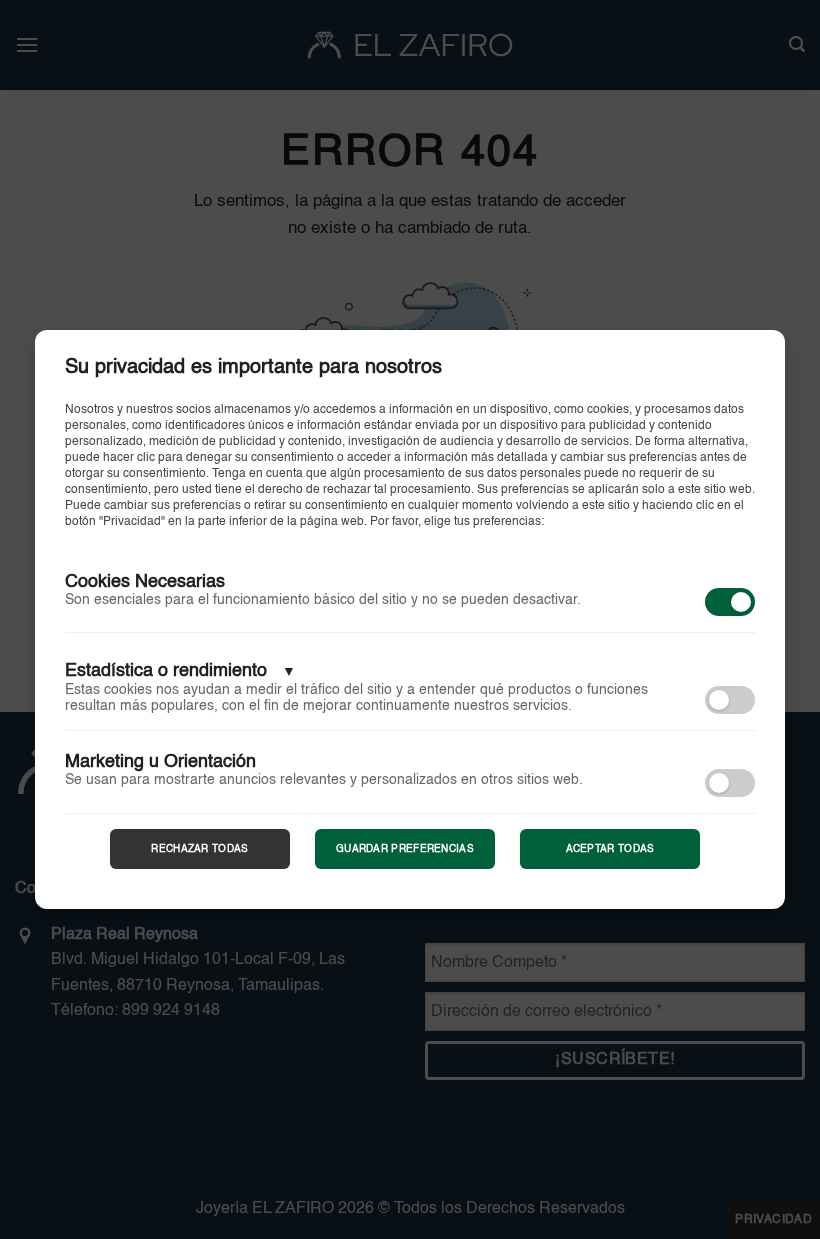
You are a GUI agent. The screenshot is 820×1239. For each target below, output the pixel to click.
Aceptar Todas (610, 849)
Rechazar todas (199, 849)
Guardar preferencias (405, 849)
